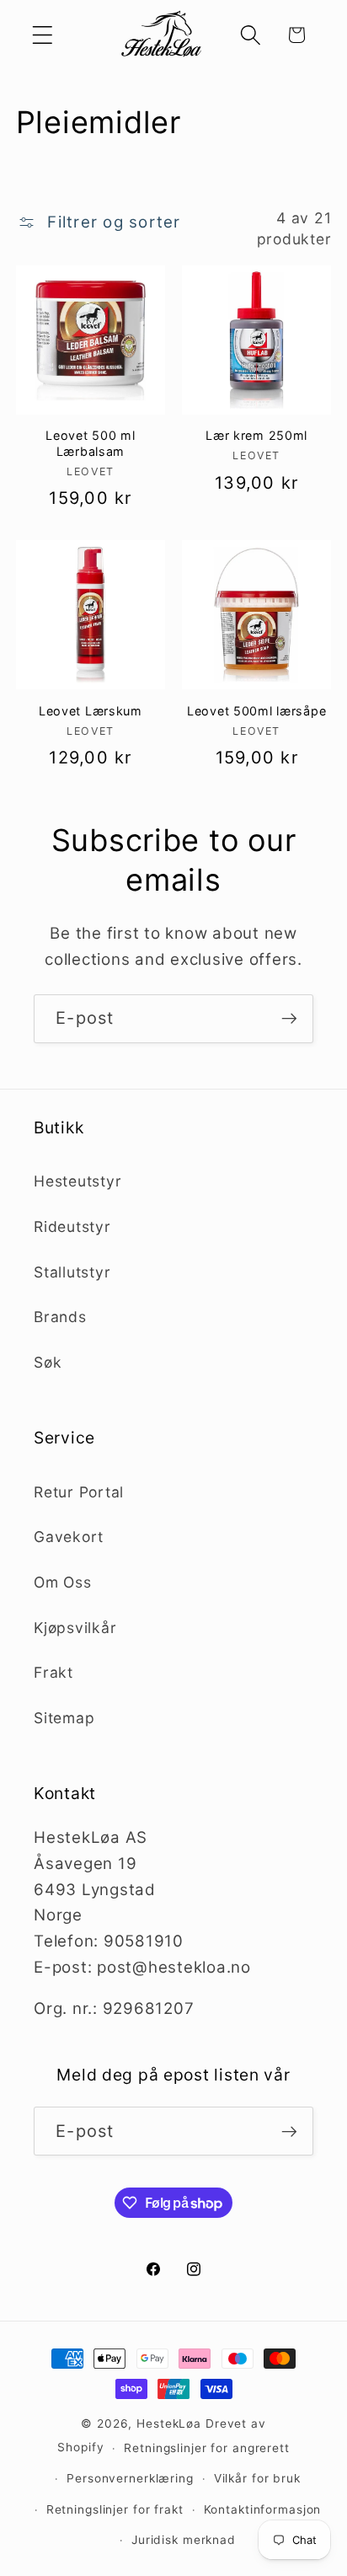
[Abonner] (289, 1019)
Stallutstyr (72, 1272)
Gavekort (69, 1537)
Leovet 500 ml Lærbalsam (90, 443)
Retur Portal (79, 1492)
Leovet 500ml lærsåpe (256, 711)
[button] (43, 35)
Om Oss (63, 1582)
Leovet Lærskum (91, 711)
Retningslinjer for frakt (115, 2509)
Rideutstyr (72, 1226)
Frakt (53, 1672)
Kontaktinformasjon (263, 2509)
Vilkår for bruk (257, 2478)
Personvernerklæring (130, 2478)
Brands (60, 1317)
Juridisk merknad (184, 2540)
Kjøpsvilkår (75, 1628)
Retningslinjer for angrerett (207, 2448)
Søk (48, 1362)
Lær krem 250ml (256, 435)
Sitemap (64, 1718)
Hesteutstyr (77, 1181)
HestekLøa (169, 2423)
